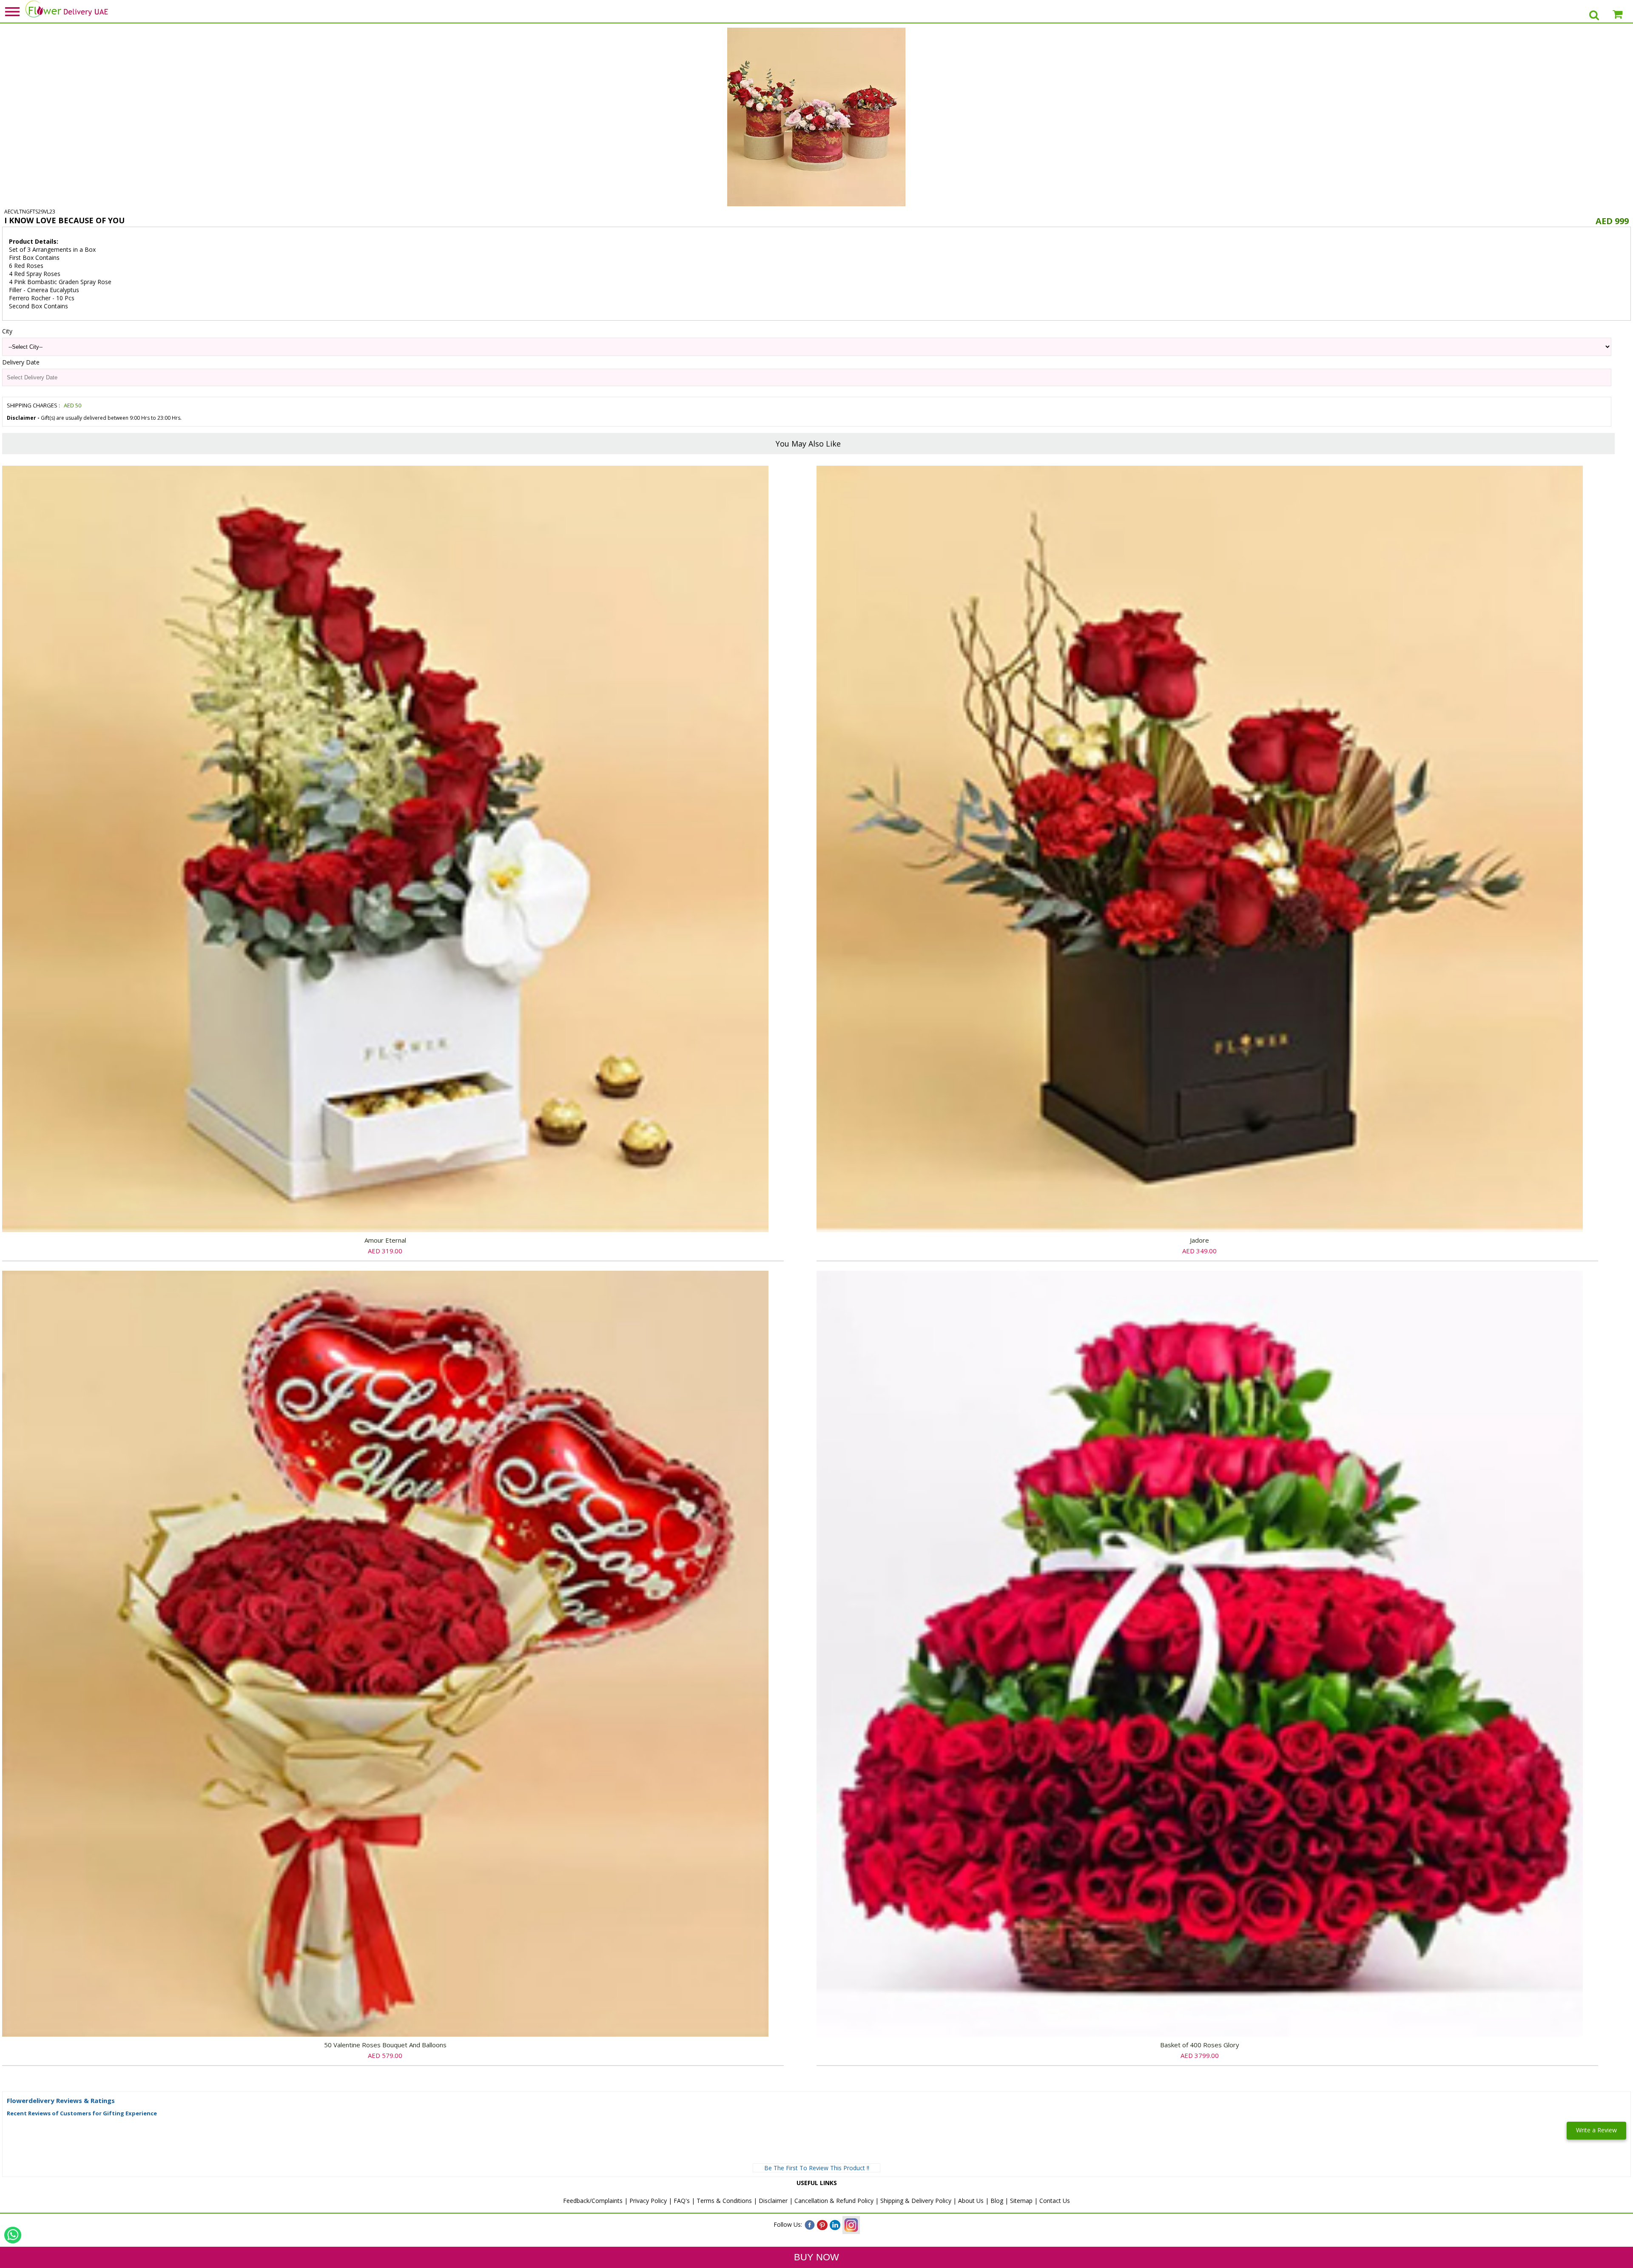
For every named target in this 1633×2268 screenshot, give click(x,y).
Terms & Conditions (724, 2201)
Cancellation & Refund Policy (834, 2201)
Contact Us (1055, 2201)
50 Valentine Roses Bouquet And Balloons (385, 2045)
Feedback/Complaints (593, 2201)
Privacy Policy (648, 2201)
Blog (997, 2201)
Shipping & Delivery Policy (916, 2201)
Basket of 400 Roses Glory (1200, 2045)
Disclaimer (773, 2201)
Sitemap (1021, 2201)
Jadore (1199, 1240)
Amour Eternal (385, 1240)
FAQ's (682, 2201)
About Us (971, 2201)
